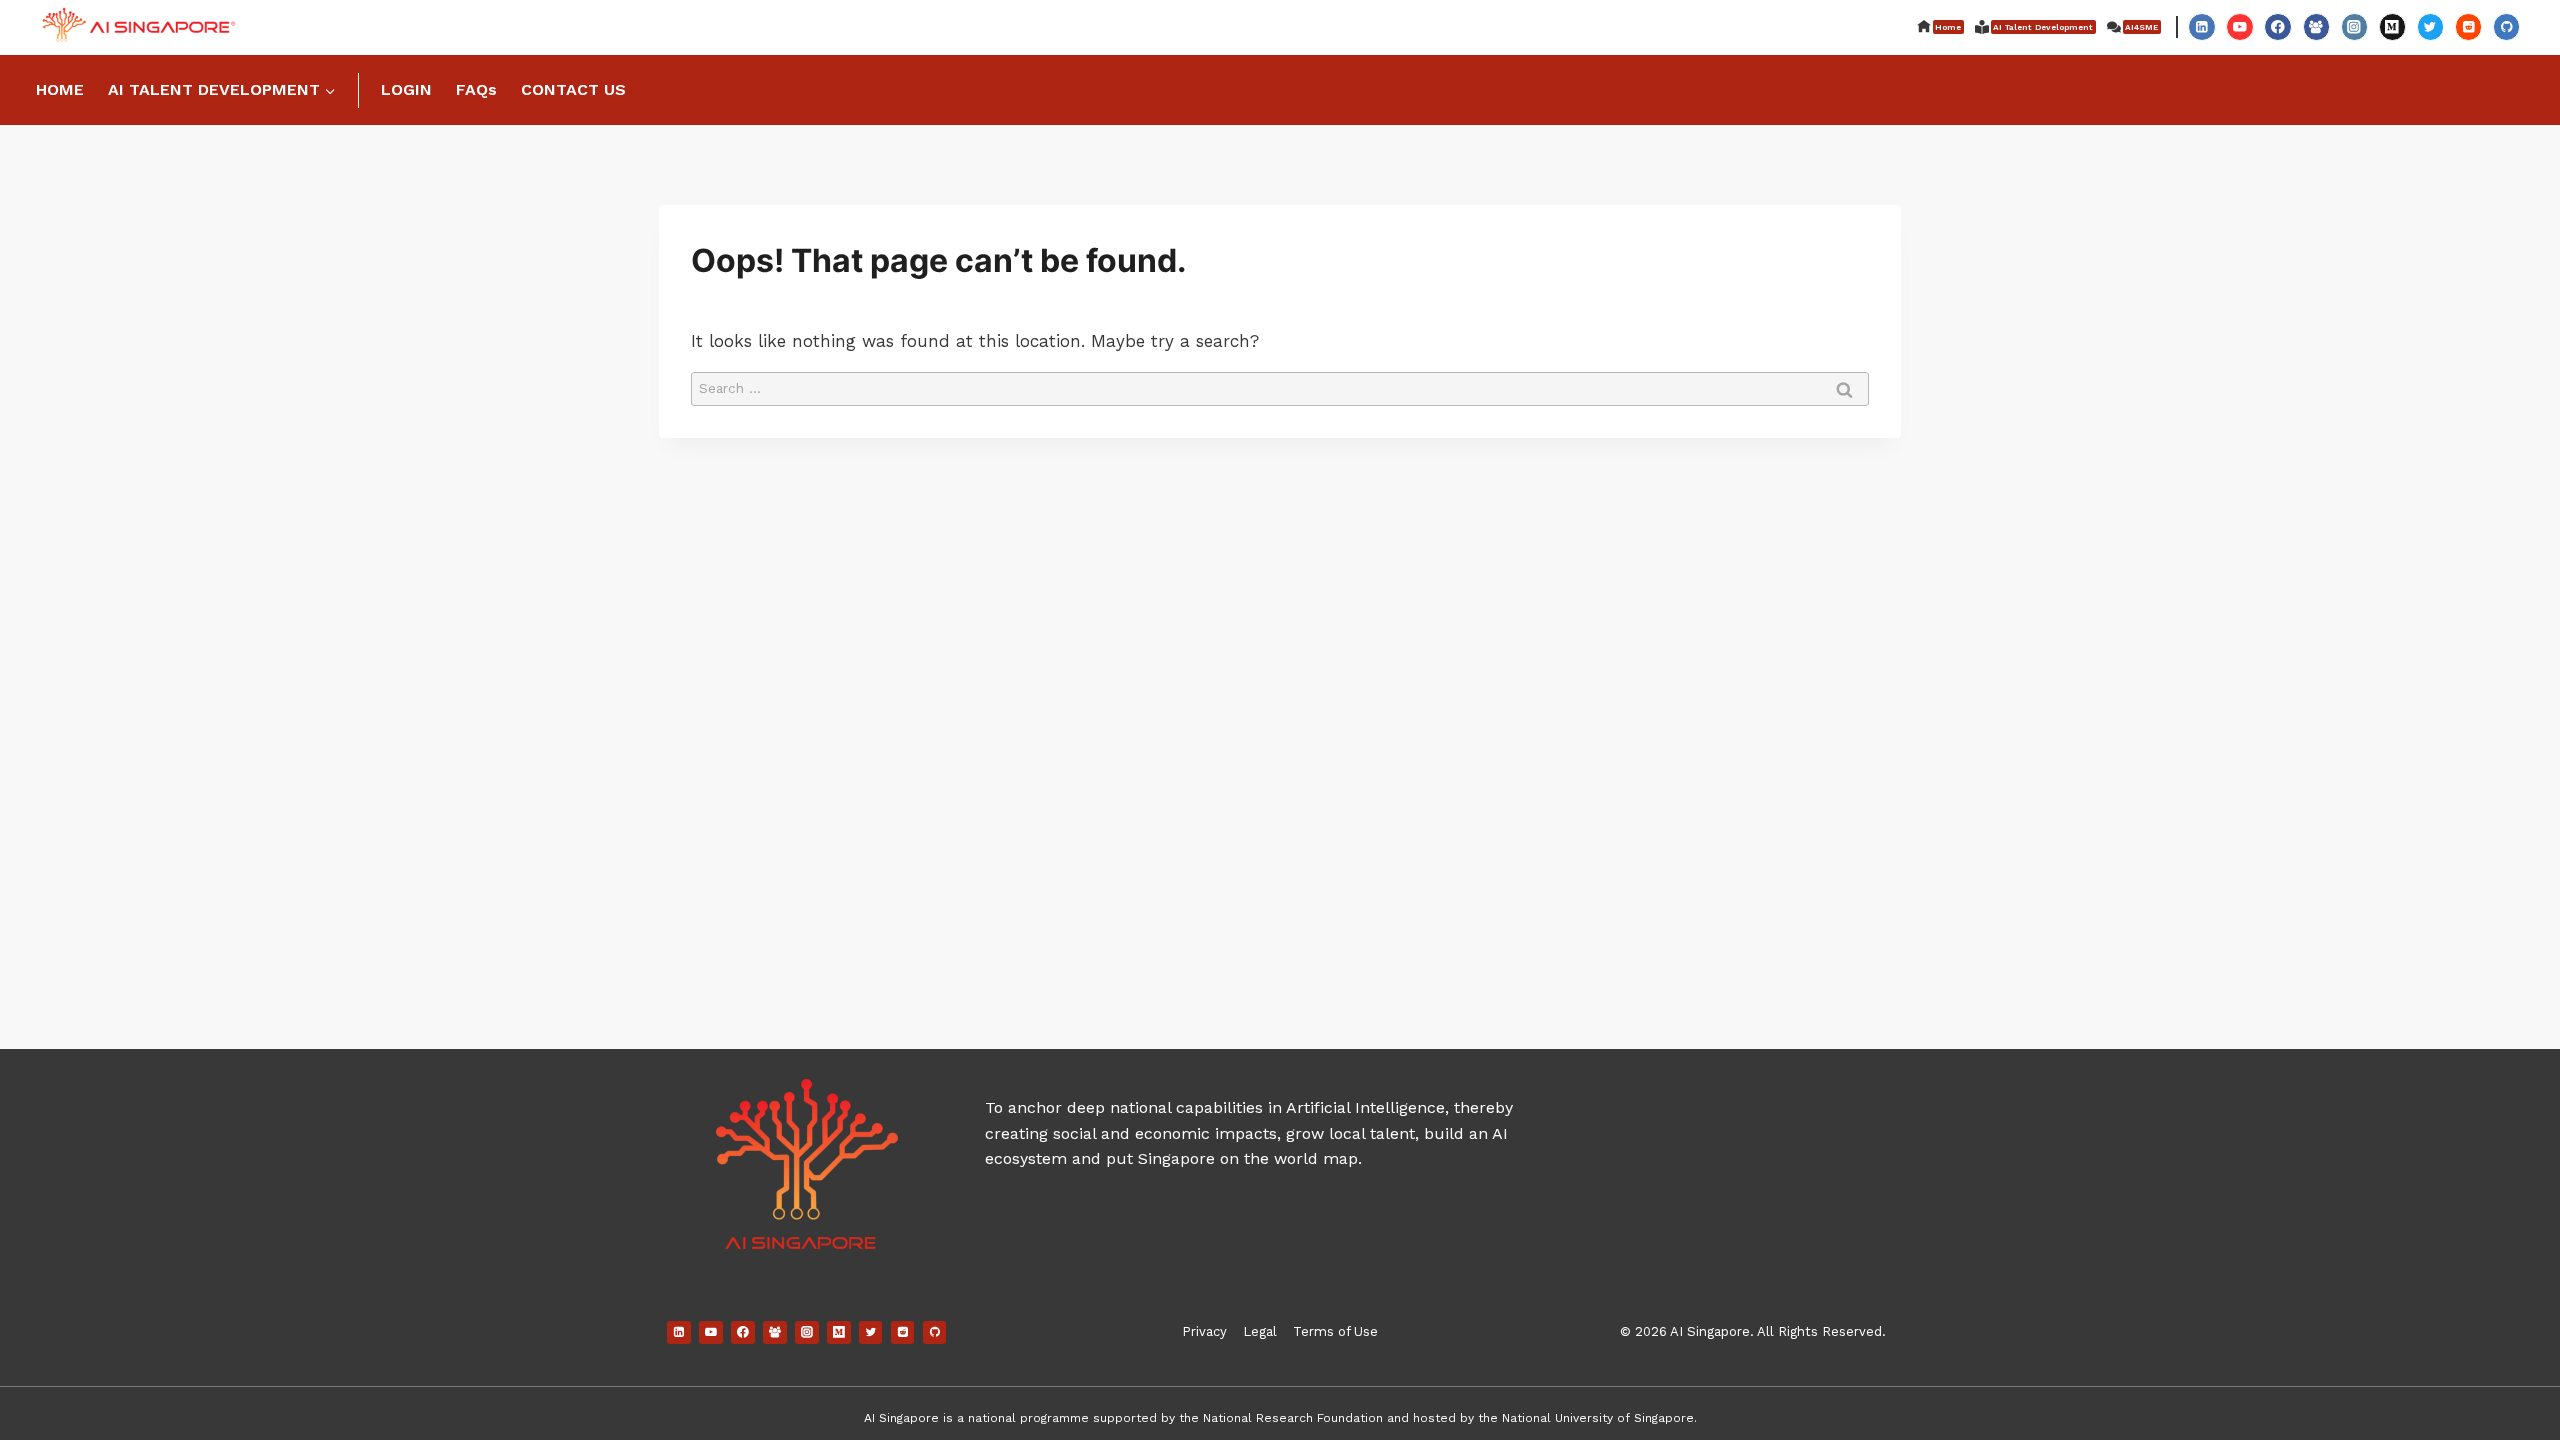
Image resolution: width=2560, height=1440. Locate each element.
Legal (1260, 1331)
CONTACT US (573, 89)
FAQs (476, 89)
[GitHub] (2506, 26)
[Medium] (2392, 26)
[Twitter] (2430, 26)
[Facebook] (2277, 26)
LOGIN (406, 89)
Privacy (1204, 1331)
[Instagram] (2354, 26)
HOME (60, 89)
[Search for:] (1280, 387)
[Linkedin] (2201, 26)
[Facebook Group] (2316, 26)
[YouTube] (2239, 26)
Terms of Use (1335, 1331)
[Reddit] (2468, 26)
